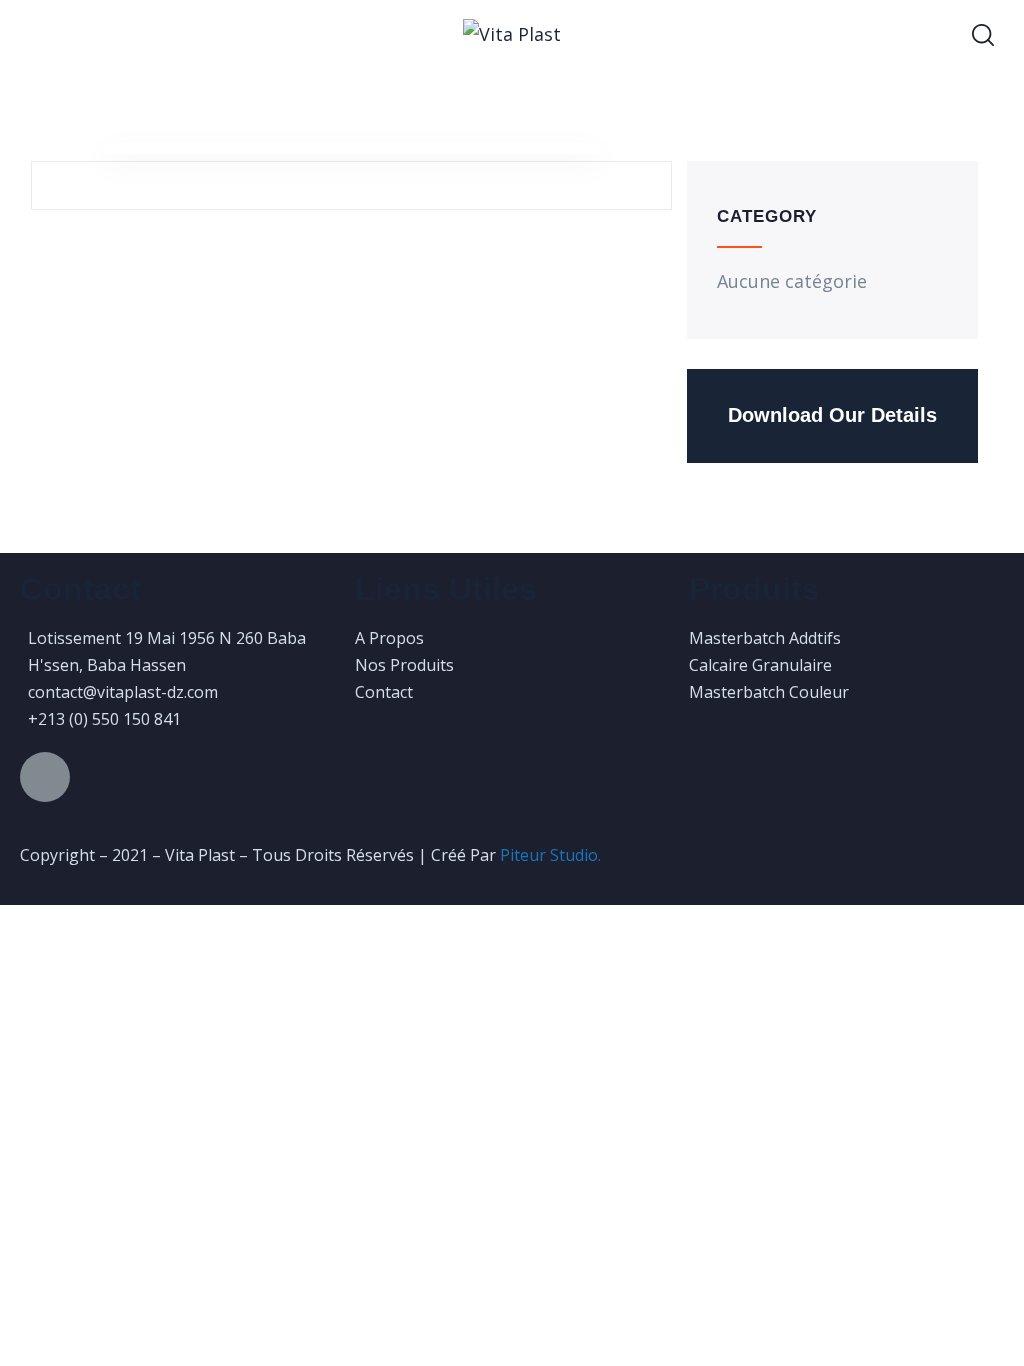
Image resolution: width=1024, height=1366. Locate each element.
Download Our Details (832, 415)
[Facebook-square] (45, 777)
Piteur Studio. (550, 855)
